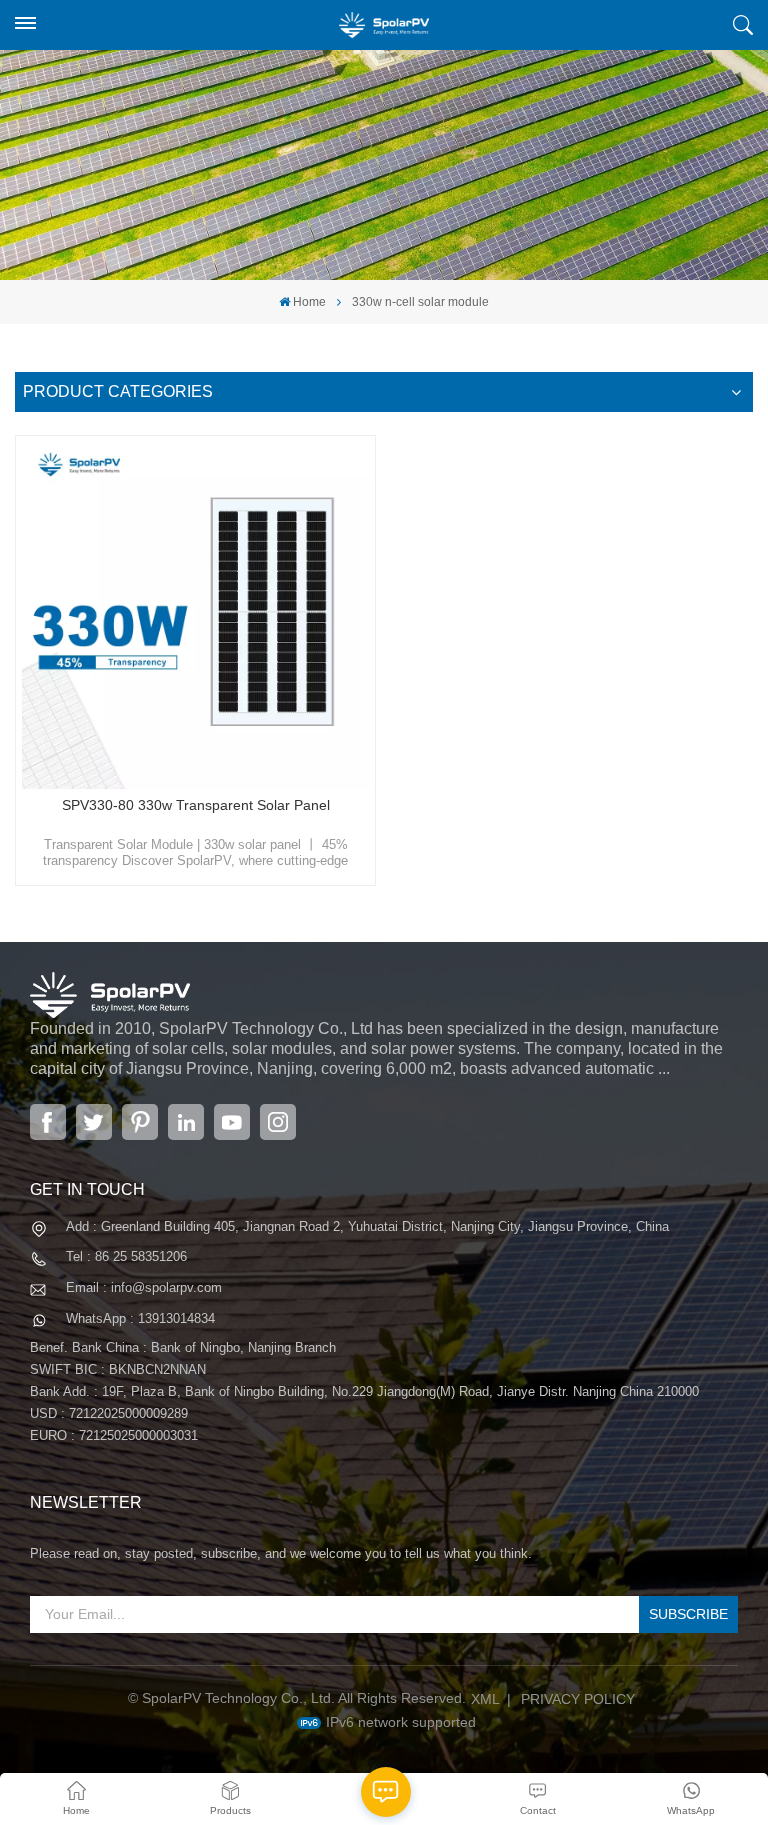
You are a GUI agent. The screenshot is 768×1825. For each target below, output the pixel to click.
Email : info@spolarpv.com (144, 1287)
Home (309, 302)
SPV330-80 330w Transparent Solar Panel (196, 805)
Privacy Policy (578, 1699)
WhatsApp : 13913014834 (140, 1318)
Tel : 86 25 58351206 (126, 1256)
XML (485, 1699)
